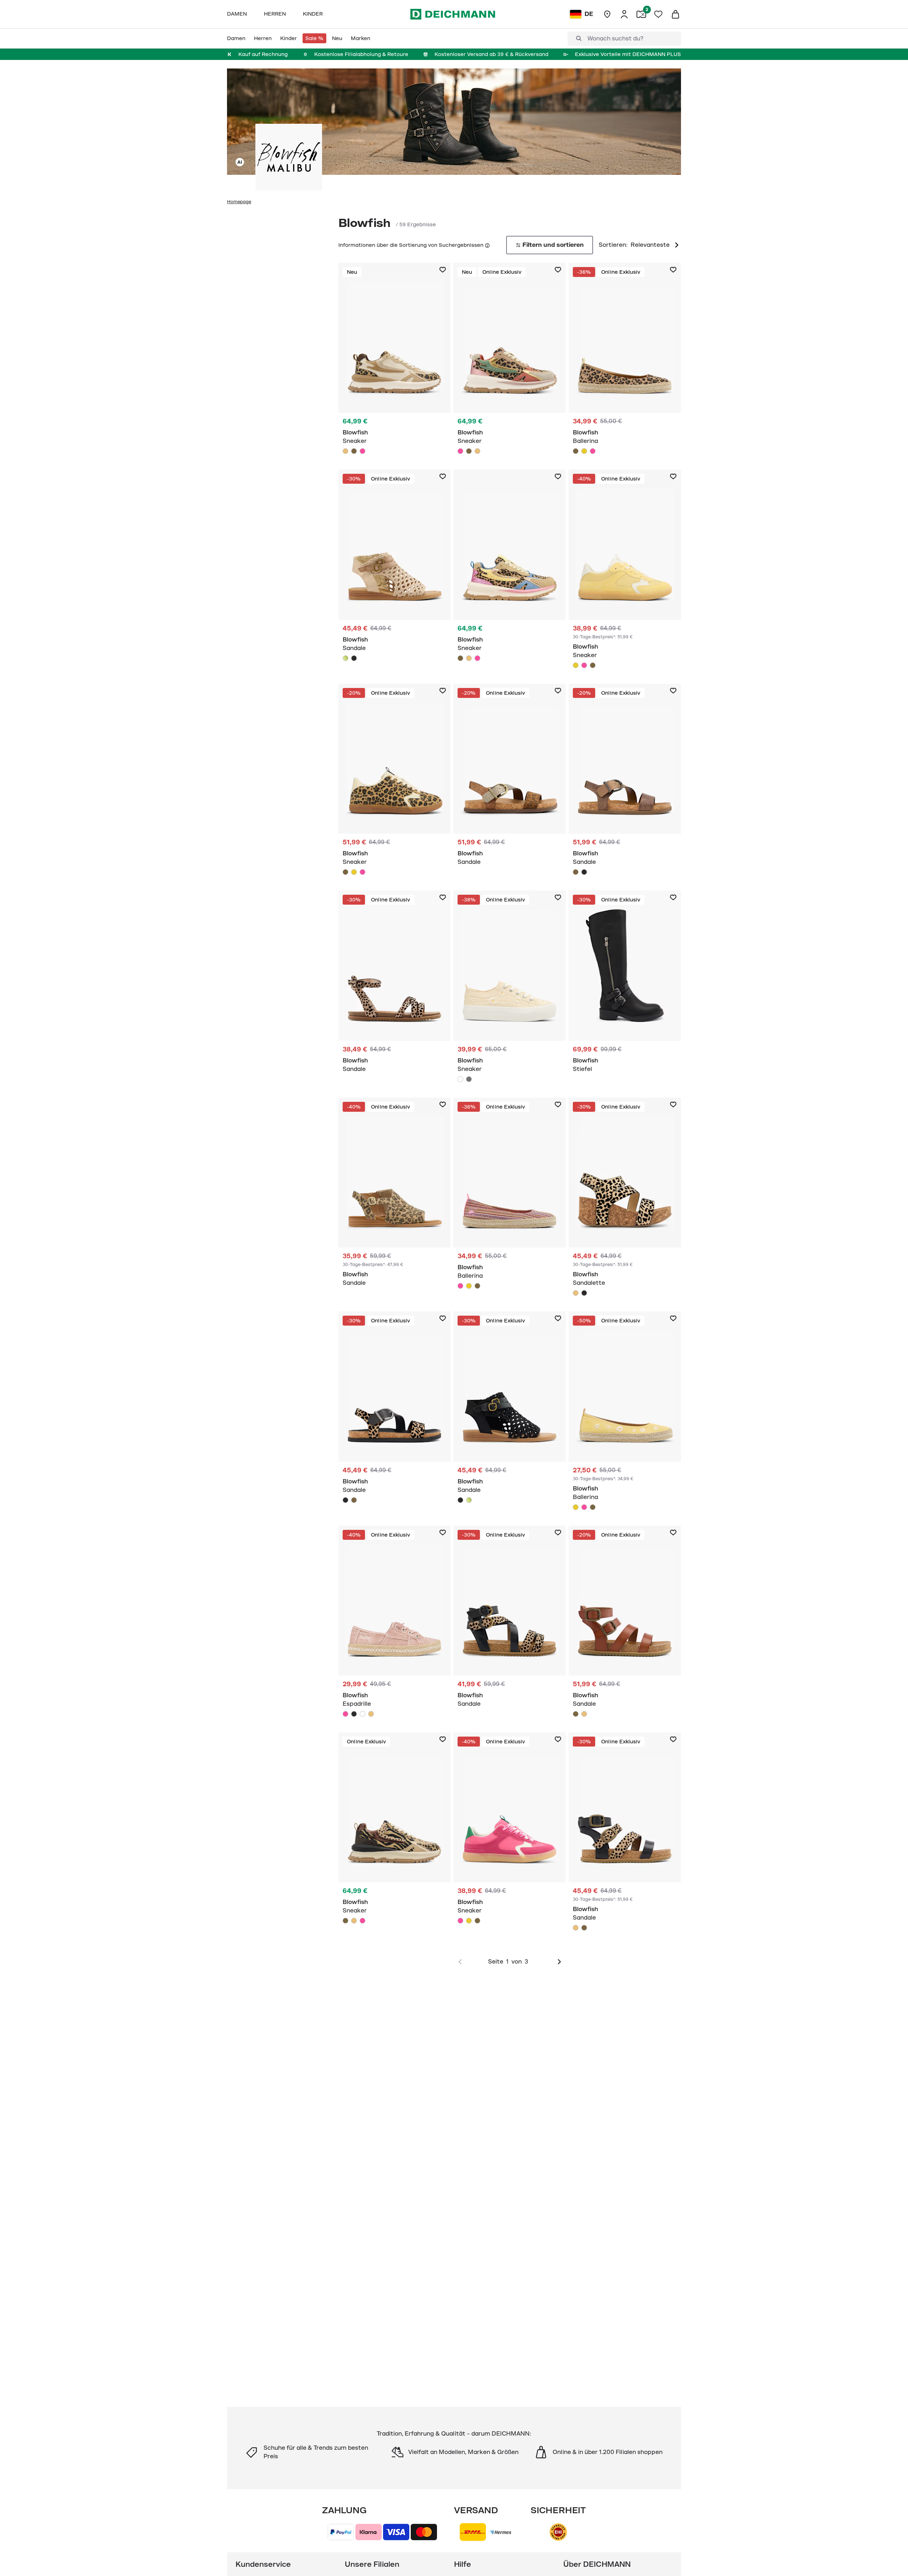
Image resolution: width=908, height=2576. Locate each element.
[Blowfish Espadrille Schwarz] (354, 1714)
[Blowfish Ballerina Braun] (625, 360)
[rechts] (559, 1962)
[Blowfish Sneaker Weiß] (510, 988)
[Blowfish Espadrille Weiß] (362, 1714)
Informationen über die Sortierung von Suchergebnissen (411, 245)
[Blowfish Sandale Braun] (510, 779)
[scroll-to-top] (891, 2559)
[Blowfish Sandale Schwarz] (354, 658)
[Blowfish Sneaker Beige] (395, 360)
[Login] (624, 14)
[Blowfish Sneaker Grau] (469, 1079)
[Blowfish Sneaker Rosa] (362, 451)
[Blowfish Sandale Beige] (395, 985)
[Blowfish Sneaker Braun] (354, 451)
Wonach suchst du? (615, 39)
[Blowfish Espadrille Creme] (371, 1714)
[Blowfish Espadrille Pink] (395, 1623)
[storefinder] (607, 14)
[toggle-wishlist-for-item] (443, 270)
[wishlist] (658, 14)
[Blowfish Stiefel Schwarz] (625, 985)
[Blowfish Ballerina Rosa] (593, 451)
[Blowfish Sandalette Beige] (625, 1199)
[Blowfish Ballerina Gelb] (584, 451)
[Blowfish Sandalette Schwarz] (584, 1293)
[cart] (675, 14)
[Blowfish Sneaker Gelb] (625, 571)
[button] (487, 245)
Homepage (239, 202)
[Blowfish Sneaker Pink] (584, 665)
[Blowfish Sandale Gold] (395, 567)
